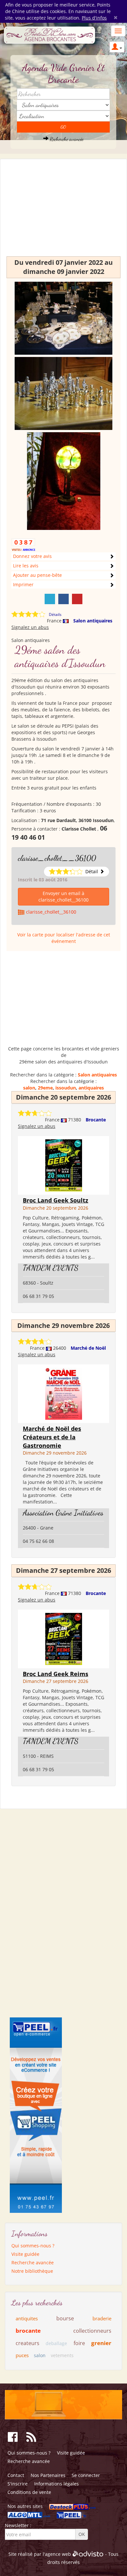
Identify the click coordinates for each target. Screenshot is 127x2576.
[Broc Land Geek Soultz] (64, 1165)
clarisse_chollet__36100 (57, 858)
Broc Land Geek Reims (56, 1674)
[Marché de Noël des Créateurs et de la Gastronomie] (64, 1393)
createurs (28, 2343)
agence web (58, 2554)
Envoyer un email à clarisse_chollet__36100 (63, 897)
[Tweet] (50, 599)
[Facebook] (63, 599)
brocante (28, 2331)
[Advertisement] (63, 211)
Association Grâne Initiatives (63, 1513)
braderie (102, 2318)
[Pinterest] (77, 599)
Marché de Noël (88, 1348)
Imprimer (23, 584)
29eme (45, 1088)
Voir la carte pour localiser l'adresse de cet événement (64, 938)
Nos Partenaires (48, 2475)
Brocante (96, 1120)
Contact (16, 2475)
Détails (55, 614)
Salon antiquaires (93, 621)
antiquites (27, 2318)
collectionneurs (92, 2331)
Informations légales (56, 2484)
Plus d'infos (94, 18)
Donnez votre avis (32, 556)
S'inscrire (18, 2484)
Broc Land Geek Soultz (56, 1200)
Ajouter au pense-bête (37, 575)
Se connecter (86, 2475)
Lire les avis (26, 566)
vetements (62, 2355)
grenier (101, 2343)
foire (79, 2343)
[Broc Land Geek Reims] (64, 1638)
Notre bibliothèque (32, 2271)
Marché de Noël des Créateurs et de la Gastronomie (52, 1437)
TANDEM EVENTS (51, 1268)
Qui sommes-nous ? (33, 2246)
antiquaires (91, 1088)
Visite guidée (25, 2254)
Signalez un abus (30, 627)
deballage (56, 2343)
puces (22, 2355)
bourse (65, 2318)
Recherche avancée (66, 139)
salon (29, 1088)
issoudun (66, 1088)
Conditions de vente (29, 2492)
